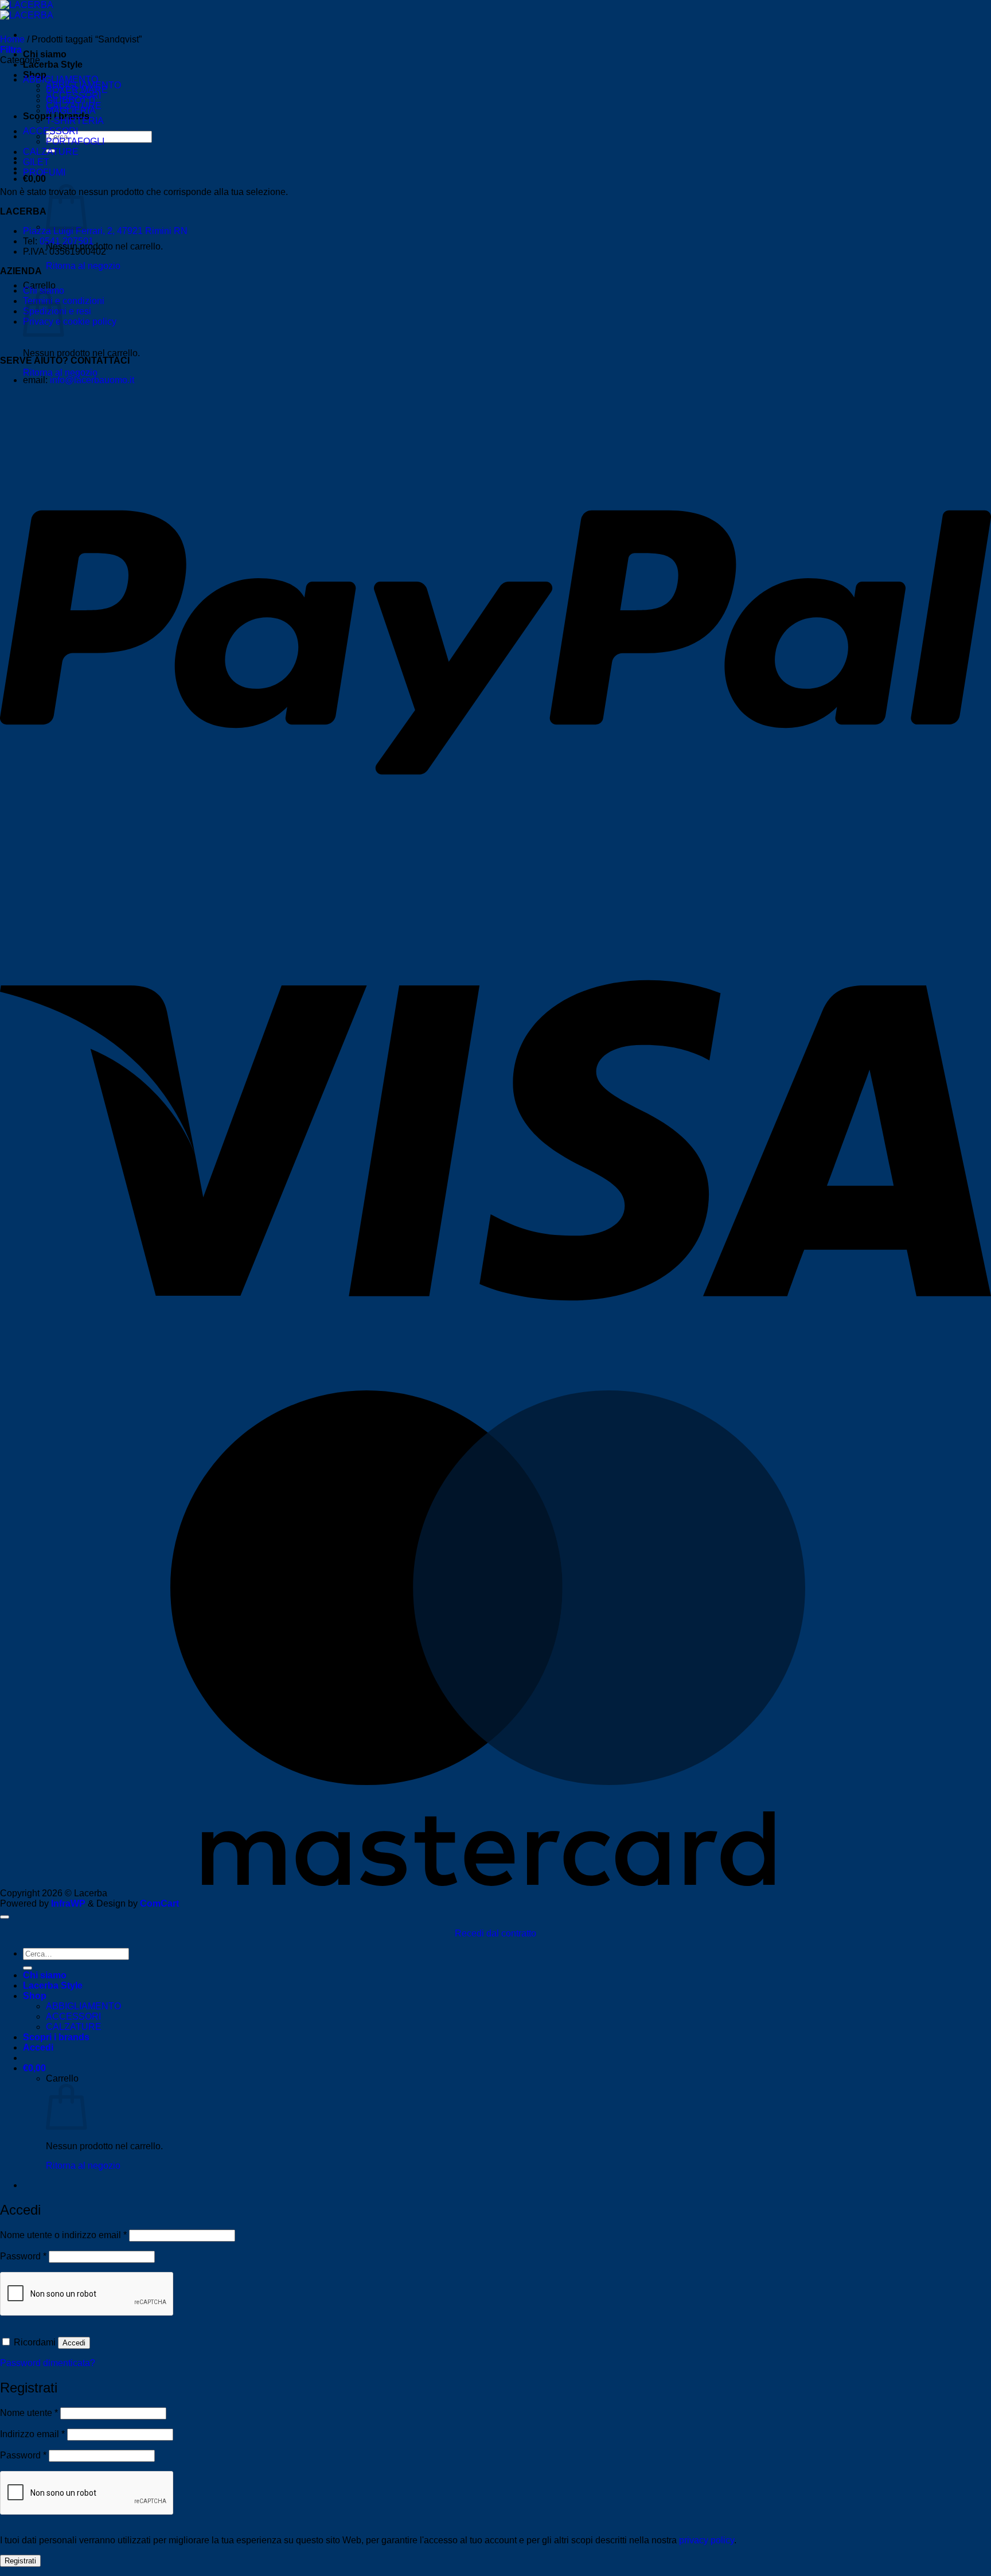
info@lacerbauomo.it (92, 380)
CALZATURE (51, 152)
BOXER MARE (77, 90)
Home (12, 39)
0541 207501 (67, 241)
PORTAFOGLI (75, 141)
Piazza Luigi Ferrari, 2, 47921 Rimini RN (105, 231)
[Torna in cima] (5, 1917)
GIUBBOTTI (71, 100)
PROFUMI (44, 172)
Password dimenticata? (48, 2363)
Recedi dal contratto (495, 1933)
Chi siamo (45, 54)
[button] (34, 179)
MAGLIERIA (71, 110)
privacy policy (707, 2540)
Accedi (74, 2343)
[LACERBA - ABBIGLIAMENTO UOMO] (27, 10)
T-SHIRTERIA (75, 121)
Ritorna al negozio (83, 266)
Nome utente (29, 2413)
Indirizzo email (32, 2434)
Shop (35, 1996)
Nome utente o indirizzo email (63, 2235)
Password (23, 2256)
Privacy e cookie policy (70, 321)
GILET (36, 162)
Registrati (20, 2561)
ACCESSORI (50, 131)
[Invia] (28, 1968)
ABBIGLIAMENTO (61, 79)
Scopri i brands (56, 2037)
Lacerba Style (53, 65)
